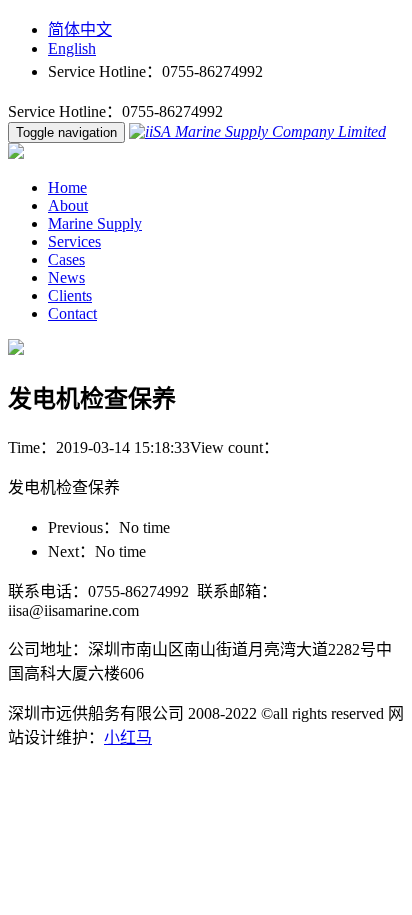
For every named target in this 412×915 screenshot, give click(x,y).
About (68, 205)
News (66, 277)
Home (67, 187)
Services (74, 241)
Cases (66, 259)
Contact (72, 313)
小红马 (128, 737)
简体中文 (80, 29)
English (72, 48)
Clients (70, 295)
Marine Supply (95, 223)
